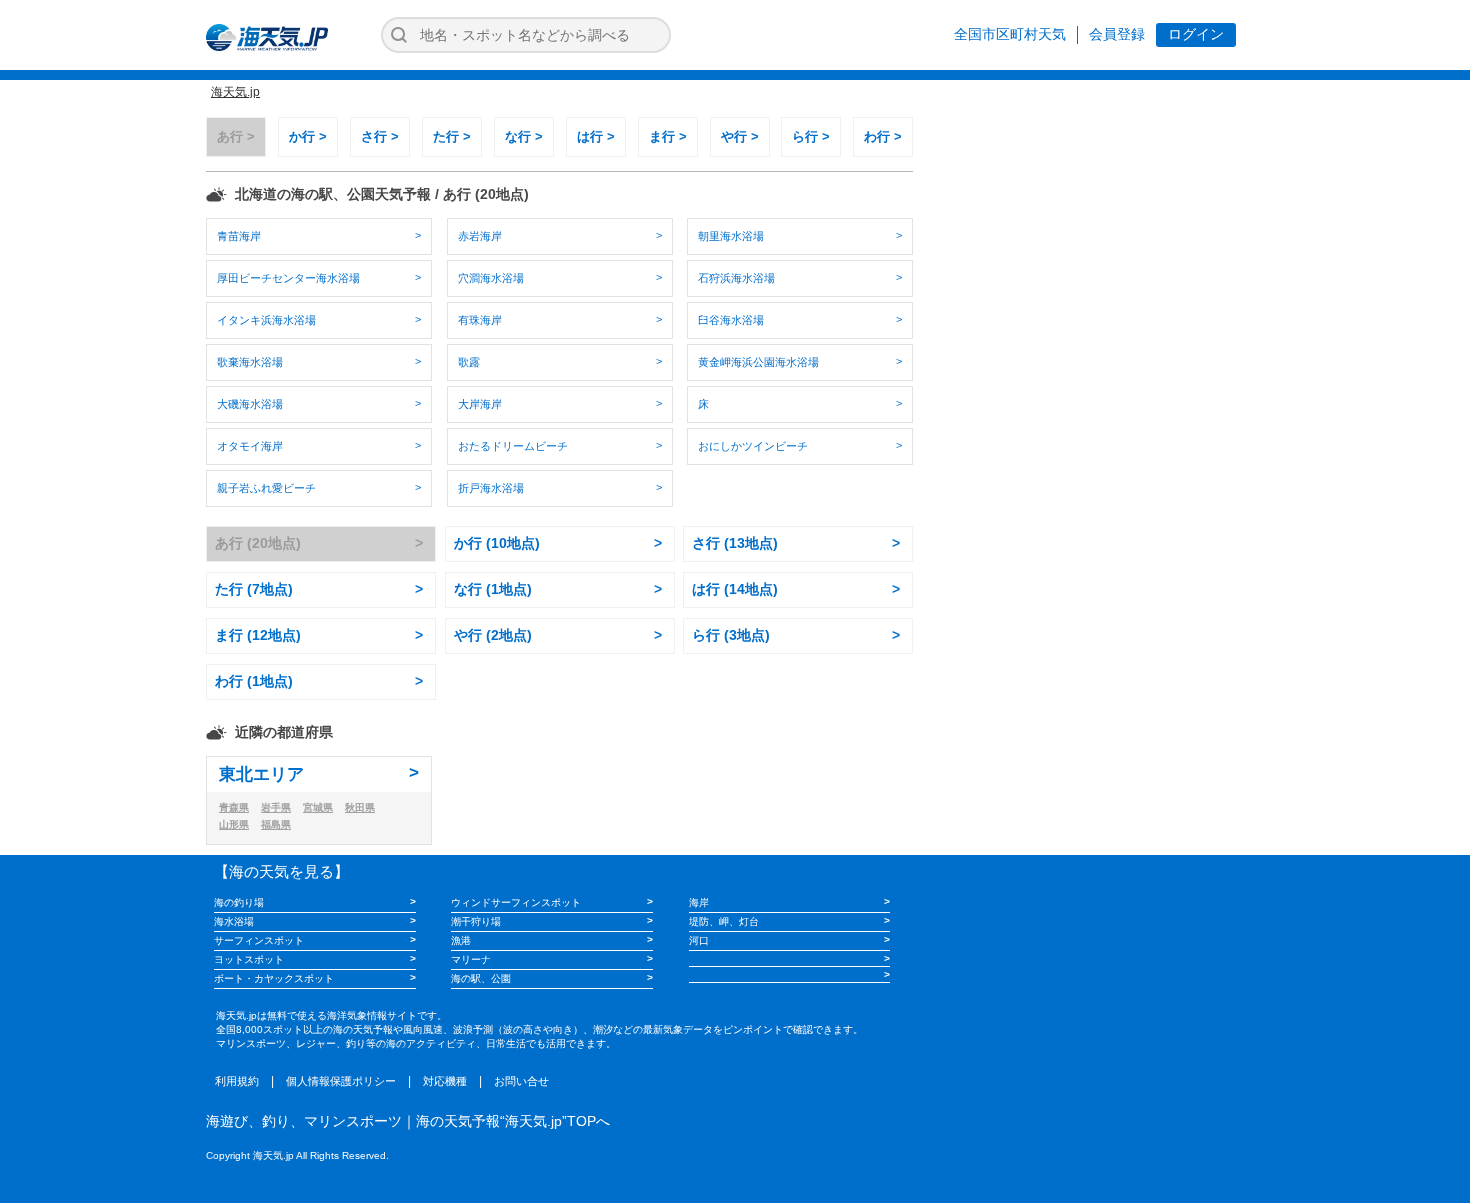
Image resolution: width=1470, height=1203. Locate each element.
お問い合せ (521, 1081)
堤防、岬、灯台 (724, 921)
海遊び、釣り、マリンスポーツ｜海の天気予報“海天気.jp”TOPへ (408, 1121)
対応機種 (445, 1081)
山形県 (234, 824)
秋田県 (360, 807)
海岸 (699, 902)
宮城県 (318, 807)
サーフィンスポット (259, 940)
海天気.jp (235, 92)
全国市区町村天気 (1010, 34)
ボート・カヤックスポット (274, 978)
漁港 (461, 940)
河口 (699, 940)
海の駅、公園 (481, 978)
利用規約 (237, 1081)
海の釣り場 (239, 902)
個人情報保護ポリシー (341, 1081)
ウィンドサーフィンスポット (516, 902)
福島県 (276, 824)
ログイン (1196, 34)
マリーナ (471, 959)
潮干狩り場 (476, 921)
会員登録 (1117, 34)
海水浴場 (234, 921)
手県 (276, 807)
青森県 (234, 807)
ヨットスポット (249, 959)
